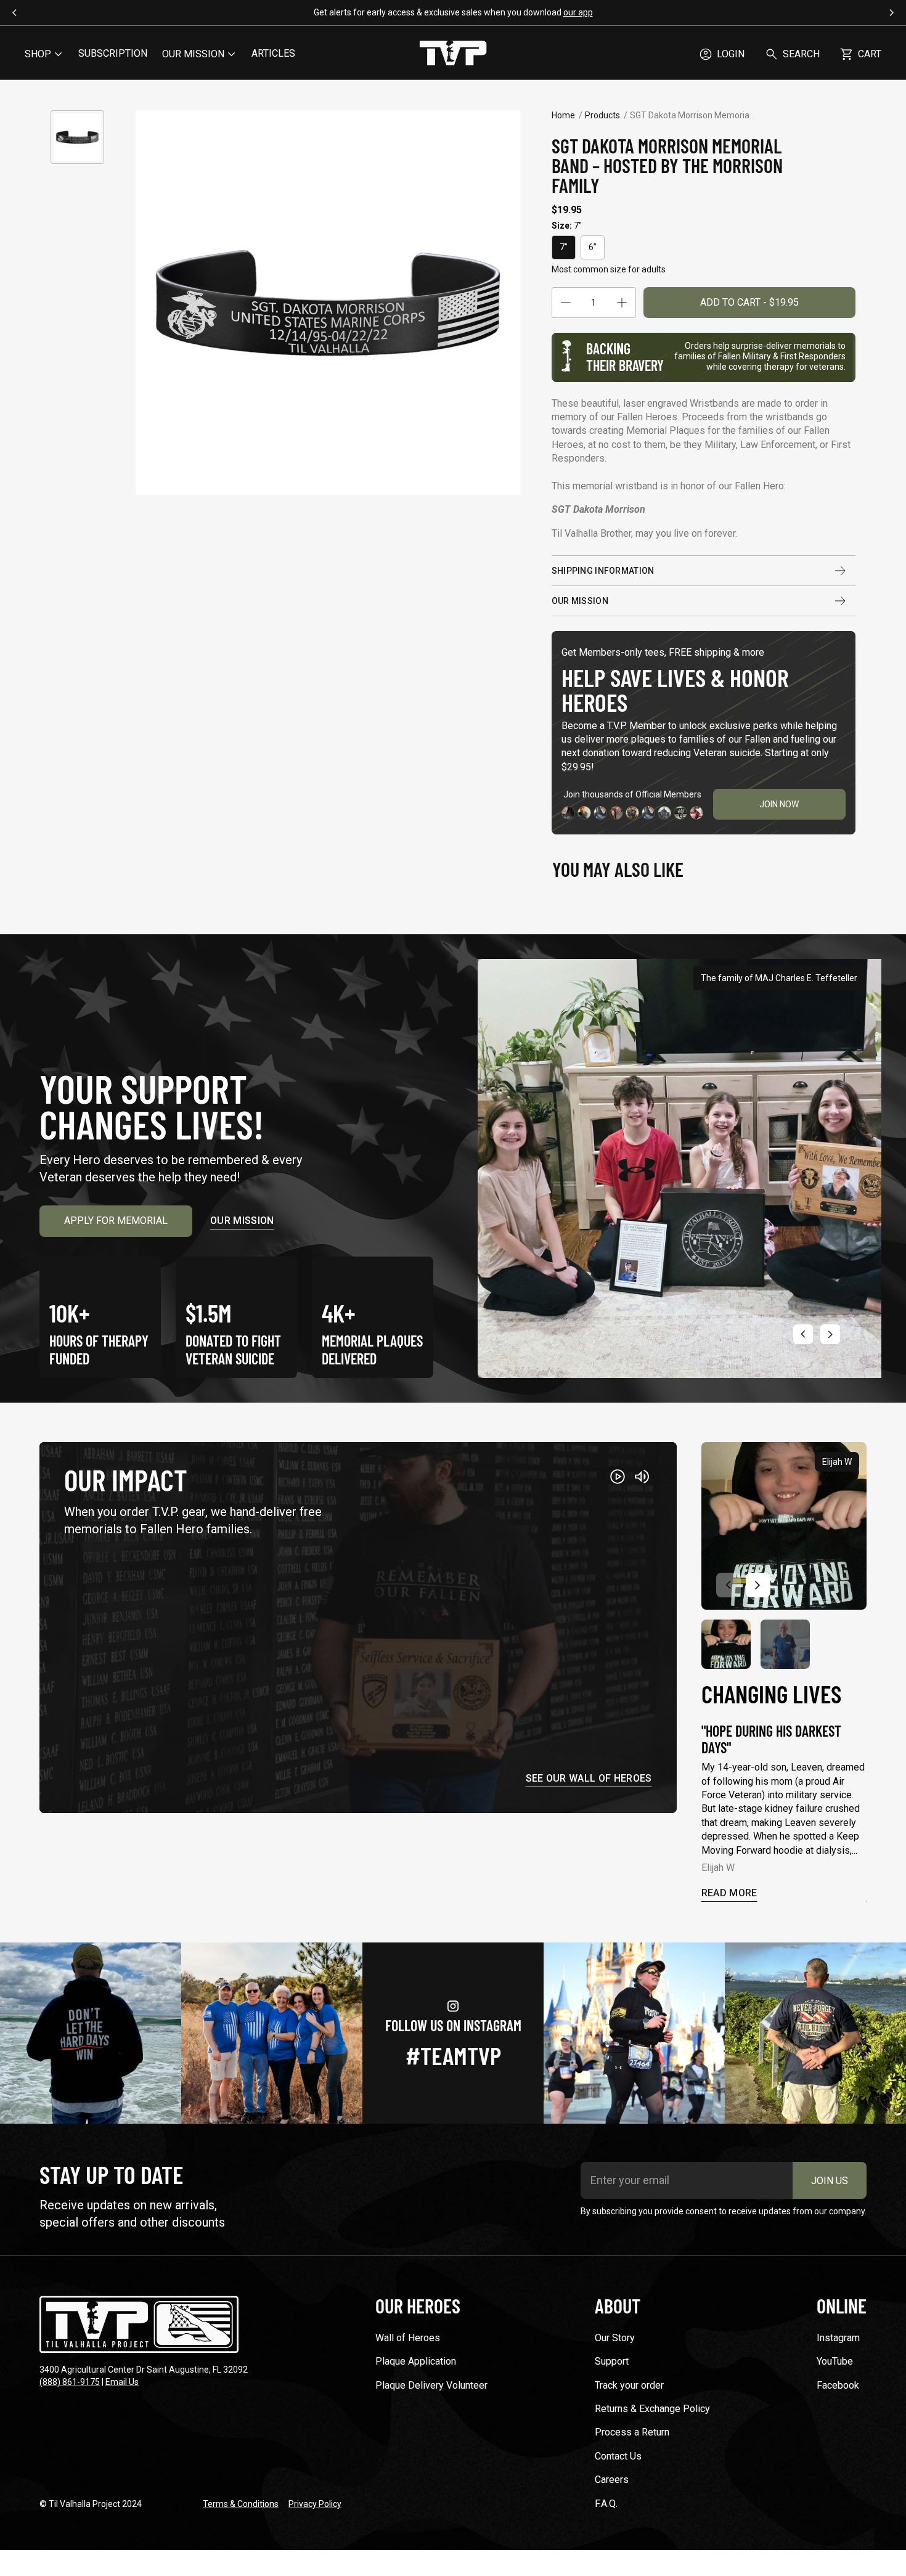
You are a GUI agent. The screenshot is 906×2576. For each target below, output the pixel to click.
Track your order (629, 2385)
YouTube (835, 2361)
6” (593, 247)
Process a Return (632, 2432)
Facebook (838, 2385)
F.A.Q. (606, 2504)
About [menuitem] (618, 2305)
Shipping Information (603, 571)
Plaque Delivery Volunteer (431, 2385)
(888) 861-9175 (70, 2382)
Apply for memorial (116, 1221)
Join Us (830, 2181)
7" (564, 247)
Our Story (615, 2338)
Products (602, 115)
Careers (612, 2480)
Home (563, 115)
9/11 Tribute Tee (474, 12)
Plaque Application (416, 2361)
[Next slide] (830, 1334)
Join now (779, 804)
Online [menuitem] (842, 2305)
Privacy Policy (315, 2504)
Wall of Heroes (408, 2338)
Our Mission (580, 601)
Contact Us (618, 2456)
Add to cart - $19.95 (749, 302)
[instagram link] (91, 2033)
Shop (38, 54)
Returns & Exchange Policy (652, 2409)
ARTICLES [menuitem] (273, 53)
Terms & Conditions (241, 2504)
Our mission (242, 1221)
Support (612, 2361)
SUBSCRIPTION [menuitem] (113, 53)
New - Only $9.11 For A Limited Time (526, 12)
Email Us (122, 2382)
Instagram (838, 2338)
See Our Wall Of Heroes (589, 1779)
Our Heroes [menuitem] (418, 2305)
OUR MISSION (193, 54)
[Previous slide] (803, 1334)
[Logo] (453, 54)
